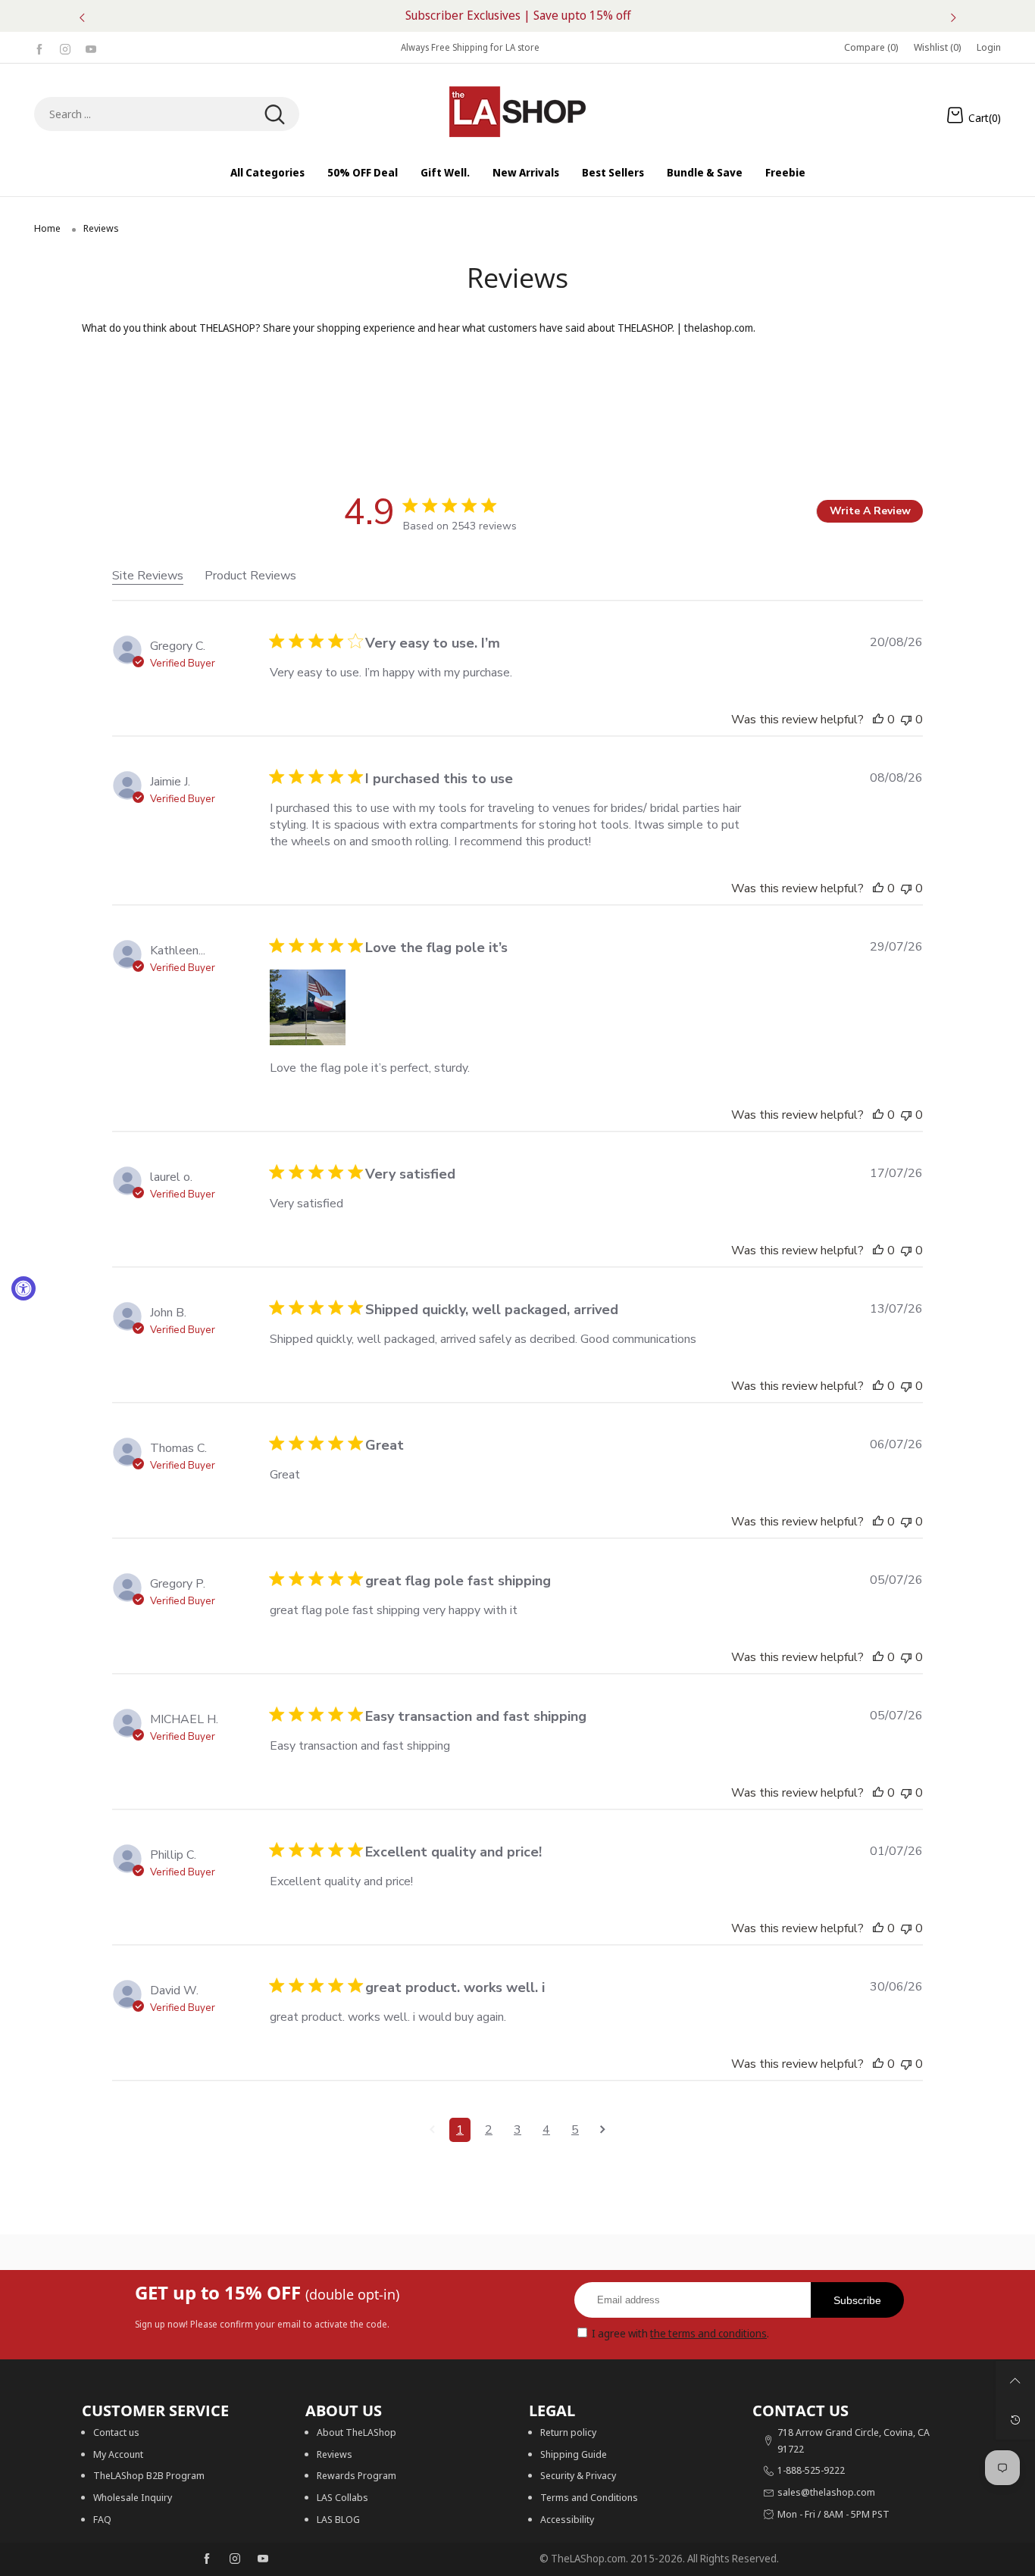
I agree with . (680, 2333)
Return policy (568, 2432)
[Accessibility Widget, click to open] (23, 1288)
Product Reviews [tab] (250, 576)
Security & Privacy (578, 2475)
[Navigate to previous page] (432, 2130)
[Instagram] (65, 47)
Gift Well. (445, 172)
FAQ (102, 2519)
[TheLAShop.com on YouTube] (263, 2559)
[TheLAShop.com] (517, 112)
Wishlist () (938, 47)
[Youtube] (91, 47)
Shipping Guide (574, 2454)
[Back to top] (1015, 2381)
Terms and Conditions (589, 2497)
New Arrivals (526, 172)
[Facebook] (39, 47)
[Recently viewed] (1015, 2420)
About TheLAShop (356, 2432)
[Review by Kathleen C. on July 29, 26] (308, 1007)
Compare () (871, 47)
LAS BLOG (338, 2519)
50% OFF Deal (363, 172)
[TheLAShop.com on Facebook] (207, 2559)
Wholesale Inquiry (133, 2497)
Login (989, 47)
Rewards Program (356, 2475)
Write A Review (870, 511)
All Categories (267, 172)
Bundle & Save (705, 172)
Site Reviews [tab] (148, 576)
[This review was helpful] (878, 720)
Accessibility (567, 2519)
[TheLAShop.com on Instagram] (235, 2559)
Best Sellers (613, 172)
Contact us (116, 2432)
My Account (118, 2454)
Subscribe (857, 2300)
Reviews (335, 2454)
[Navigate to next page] (603, 2130)
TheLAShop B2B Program (149, 2475)
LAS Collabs (342, 2497)
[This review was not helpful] (906, 720)
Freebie (785, 172)
